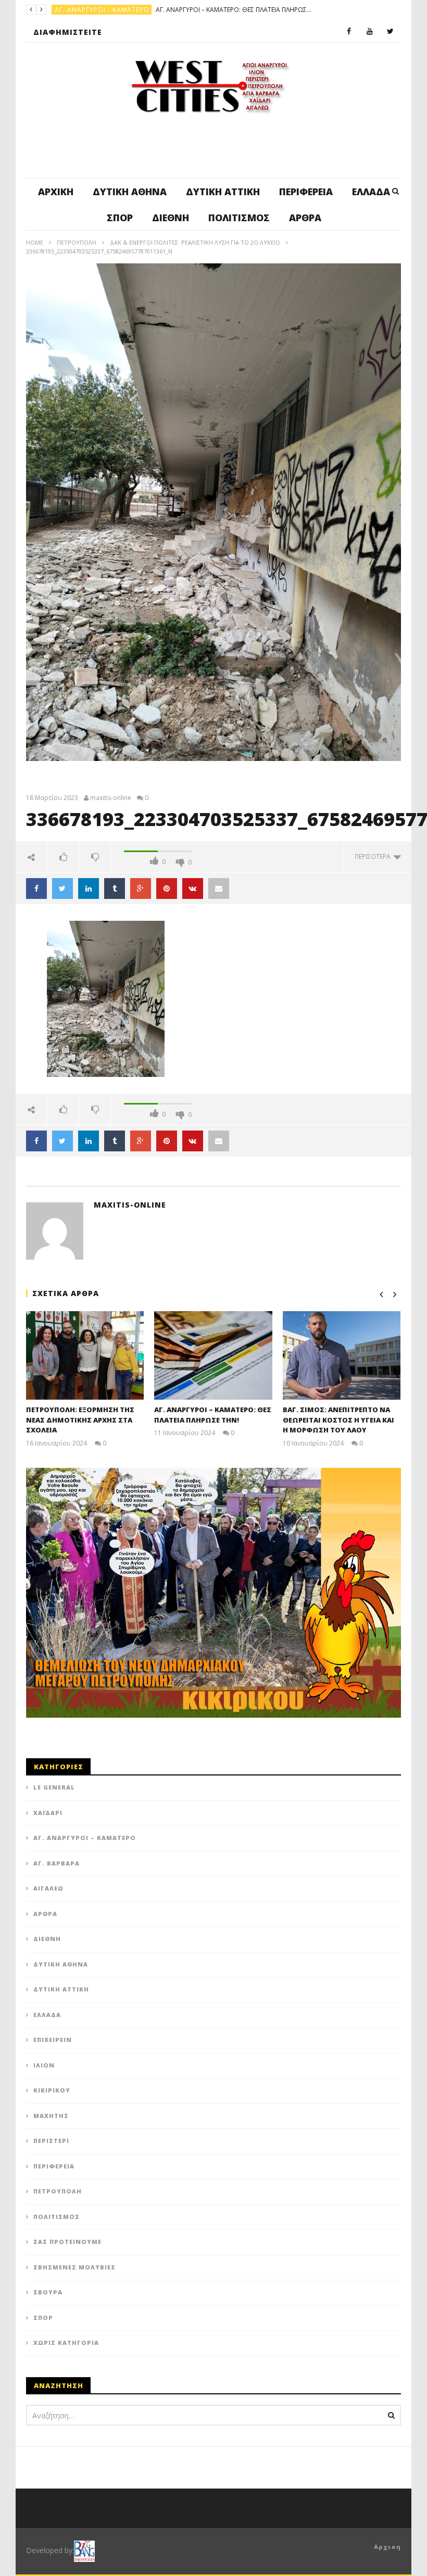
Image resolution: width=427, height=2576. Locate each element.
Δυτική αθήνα (130, 192)
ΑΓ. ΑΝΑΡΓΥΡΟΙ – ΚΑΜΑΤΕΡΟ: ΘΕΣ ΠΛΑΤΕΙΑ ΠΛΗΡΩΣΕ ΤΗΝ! (213, 1415)
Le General (54, 1787)
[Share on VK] (193, 889)
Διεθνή (171, 218)
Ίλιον (44, 2065)
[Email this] (219, 889)
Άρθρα (305, 218)
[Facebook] (349, 32)
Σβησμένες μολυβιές (74, 2267)
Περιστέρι (51, 2141)
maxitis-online (111, 798)
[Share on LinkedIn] (89, 889)
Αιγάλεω (48, 1888)
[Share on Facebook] (36, 889)
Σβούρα (48, 2292)
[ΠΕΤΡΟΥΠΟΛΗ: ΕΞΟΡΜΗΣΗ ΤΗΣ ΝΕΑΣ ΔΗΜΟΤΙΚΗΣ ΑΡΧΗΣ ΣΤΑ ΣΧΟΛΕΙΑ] (85, 1355)
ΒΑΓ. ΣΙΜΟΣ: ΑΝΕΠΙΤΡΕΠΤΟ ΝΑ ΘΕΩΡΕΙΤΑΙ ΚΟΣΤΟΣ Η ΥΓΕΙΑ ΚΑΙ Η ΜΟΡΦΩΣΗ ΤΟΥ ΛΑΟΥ (185, 10)
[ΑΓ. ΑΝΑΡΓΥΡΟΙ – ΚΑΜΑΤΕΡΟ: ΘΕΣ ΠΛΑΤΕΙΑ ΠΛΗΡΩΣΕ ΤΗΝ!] (213, 1355)
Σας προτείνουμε (67, 2242)
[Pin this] (167, 889)
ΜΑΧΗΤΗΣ (51, 2116)
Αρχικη (387, 2547)
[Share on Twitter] (62, 889)
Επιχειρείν (53, 2040)
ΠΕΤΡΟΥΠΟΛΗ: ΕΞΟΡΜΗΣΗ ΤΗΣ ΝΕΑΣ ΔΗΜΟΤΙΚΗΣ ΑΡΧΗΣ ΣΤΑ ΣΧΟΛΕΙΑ (80, 1420)
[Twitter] (391, 32)
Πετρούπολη (78, 10)
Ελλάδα (371, 192)
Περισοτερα (374, 856)
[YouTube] (370, 32)
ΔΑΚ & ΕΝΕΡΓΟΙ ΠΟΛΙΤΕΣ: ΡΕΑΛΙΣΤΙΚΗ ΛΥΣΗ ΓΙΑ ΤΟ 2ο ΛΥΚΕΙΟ (195, 242)
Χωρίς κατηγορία (66, 2343)
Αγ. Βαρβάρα (56, 1863)
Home (35, 242)
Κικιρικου (52, 2090)
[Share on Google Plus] (141, 889)
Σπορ (120, 218)
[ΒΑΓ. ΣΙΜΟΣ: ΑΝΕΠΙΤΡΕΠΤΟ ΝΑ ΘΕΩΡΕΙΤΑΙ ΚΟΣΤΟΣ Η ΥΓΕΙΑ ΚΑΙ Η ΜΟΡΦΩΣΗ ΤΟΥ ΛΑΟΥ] (342, 1355)
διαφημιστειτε (68, 32)
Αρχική (56, 192)
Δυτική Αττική (223, 192)
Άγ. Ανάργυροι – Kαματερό (85, 1838)
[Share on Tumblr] (115, 889)
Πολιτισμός (239, 218)
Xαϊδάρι (48, 1813)
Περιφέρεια (306, 192)
